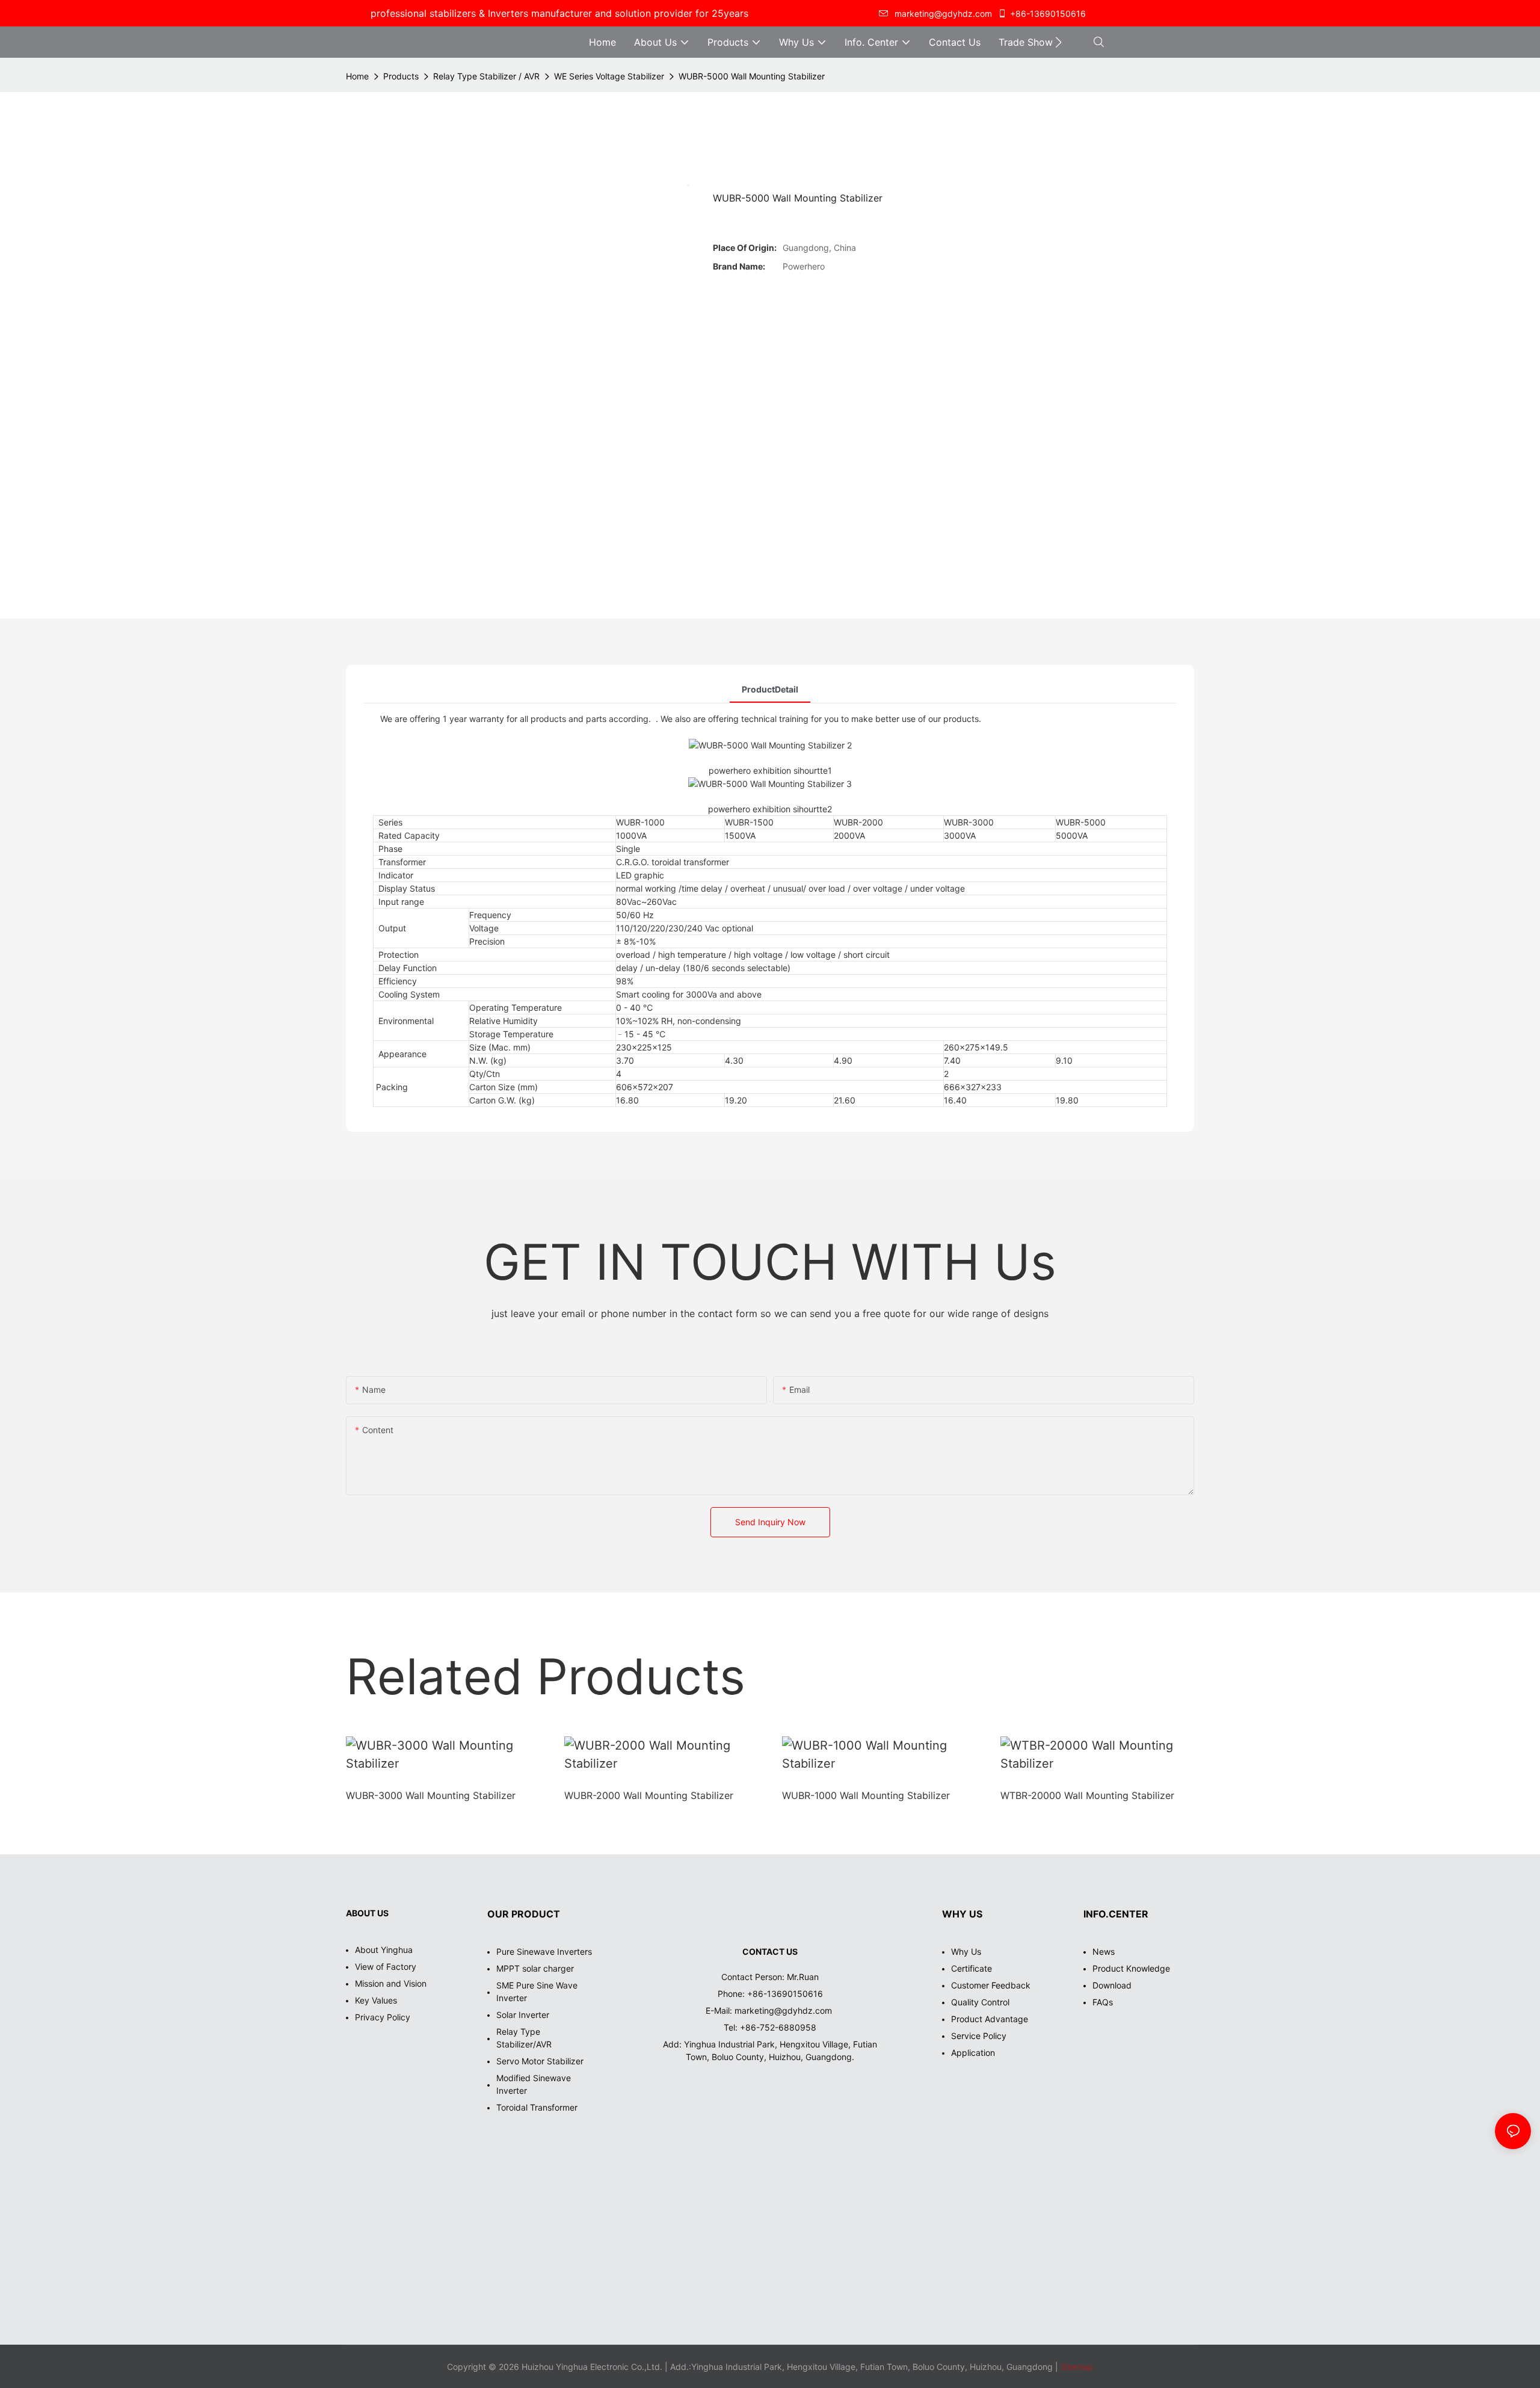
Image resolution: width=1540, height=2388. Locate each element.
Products (401, 76)
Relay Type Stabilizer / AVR (486, 76)
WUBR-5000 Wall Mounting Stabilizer (752, 76)
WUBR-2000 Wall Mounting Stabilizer (649, 1795)
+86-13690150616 (1048, 14)
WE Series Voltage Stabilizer (609, 76)
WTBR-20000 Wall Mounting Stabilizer (1087, 1795)
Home (357, 76)
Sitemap (1076, 2367)
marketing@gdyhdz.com (784, 2010)
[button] (1058, 42)
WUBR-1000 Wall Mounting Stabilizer (866, 1795)
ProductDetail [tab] (770, 689)
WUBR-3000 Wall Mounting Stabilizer (431, 1795)
